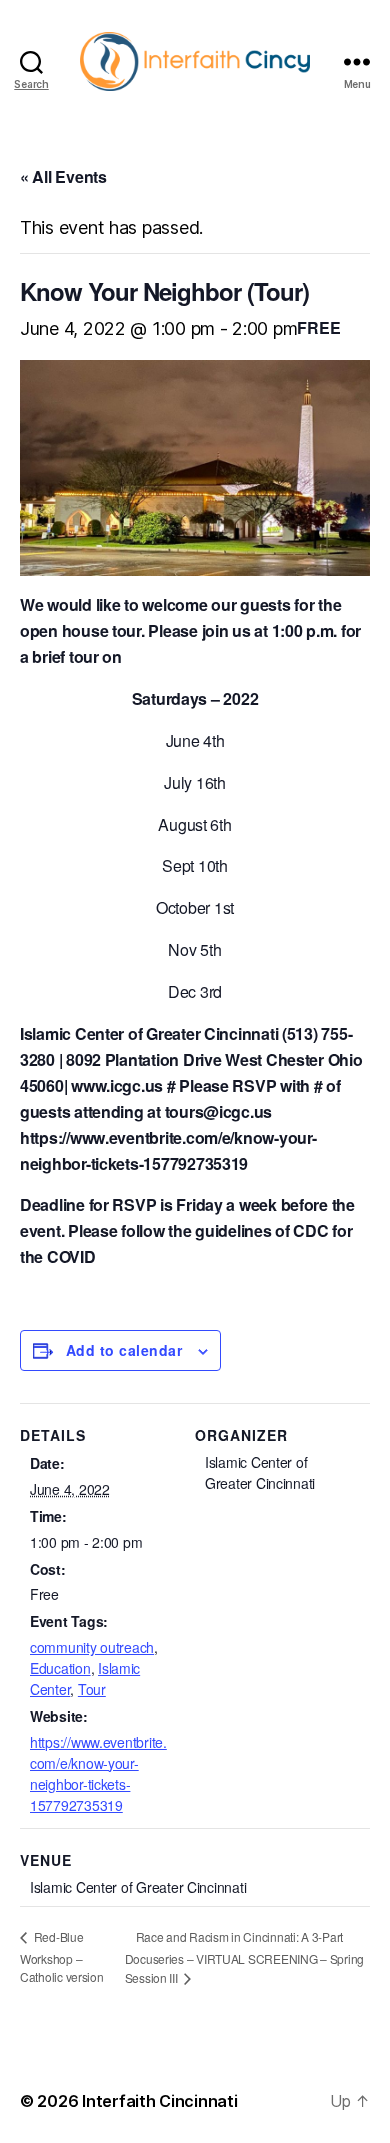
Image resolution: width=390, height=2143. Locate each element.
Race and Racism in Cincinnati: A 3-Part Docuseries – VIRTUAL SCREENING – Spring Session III (244, 1957)
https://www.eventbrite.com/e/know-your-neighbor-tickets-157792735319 (98, 1773)
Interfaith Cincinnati (159, 2101)
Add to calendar (124, 1350)
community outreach (92, 1647)
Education (60, 1668)
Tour (92, 1689)
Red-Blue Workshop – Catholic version (62, 1956)
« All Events (63, 176)
